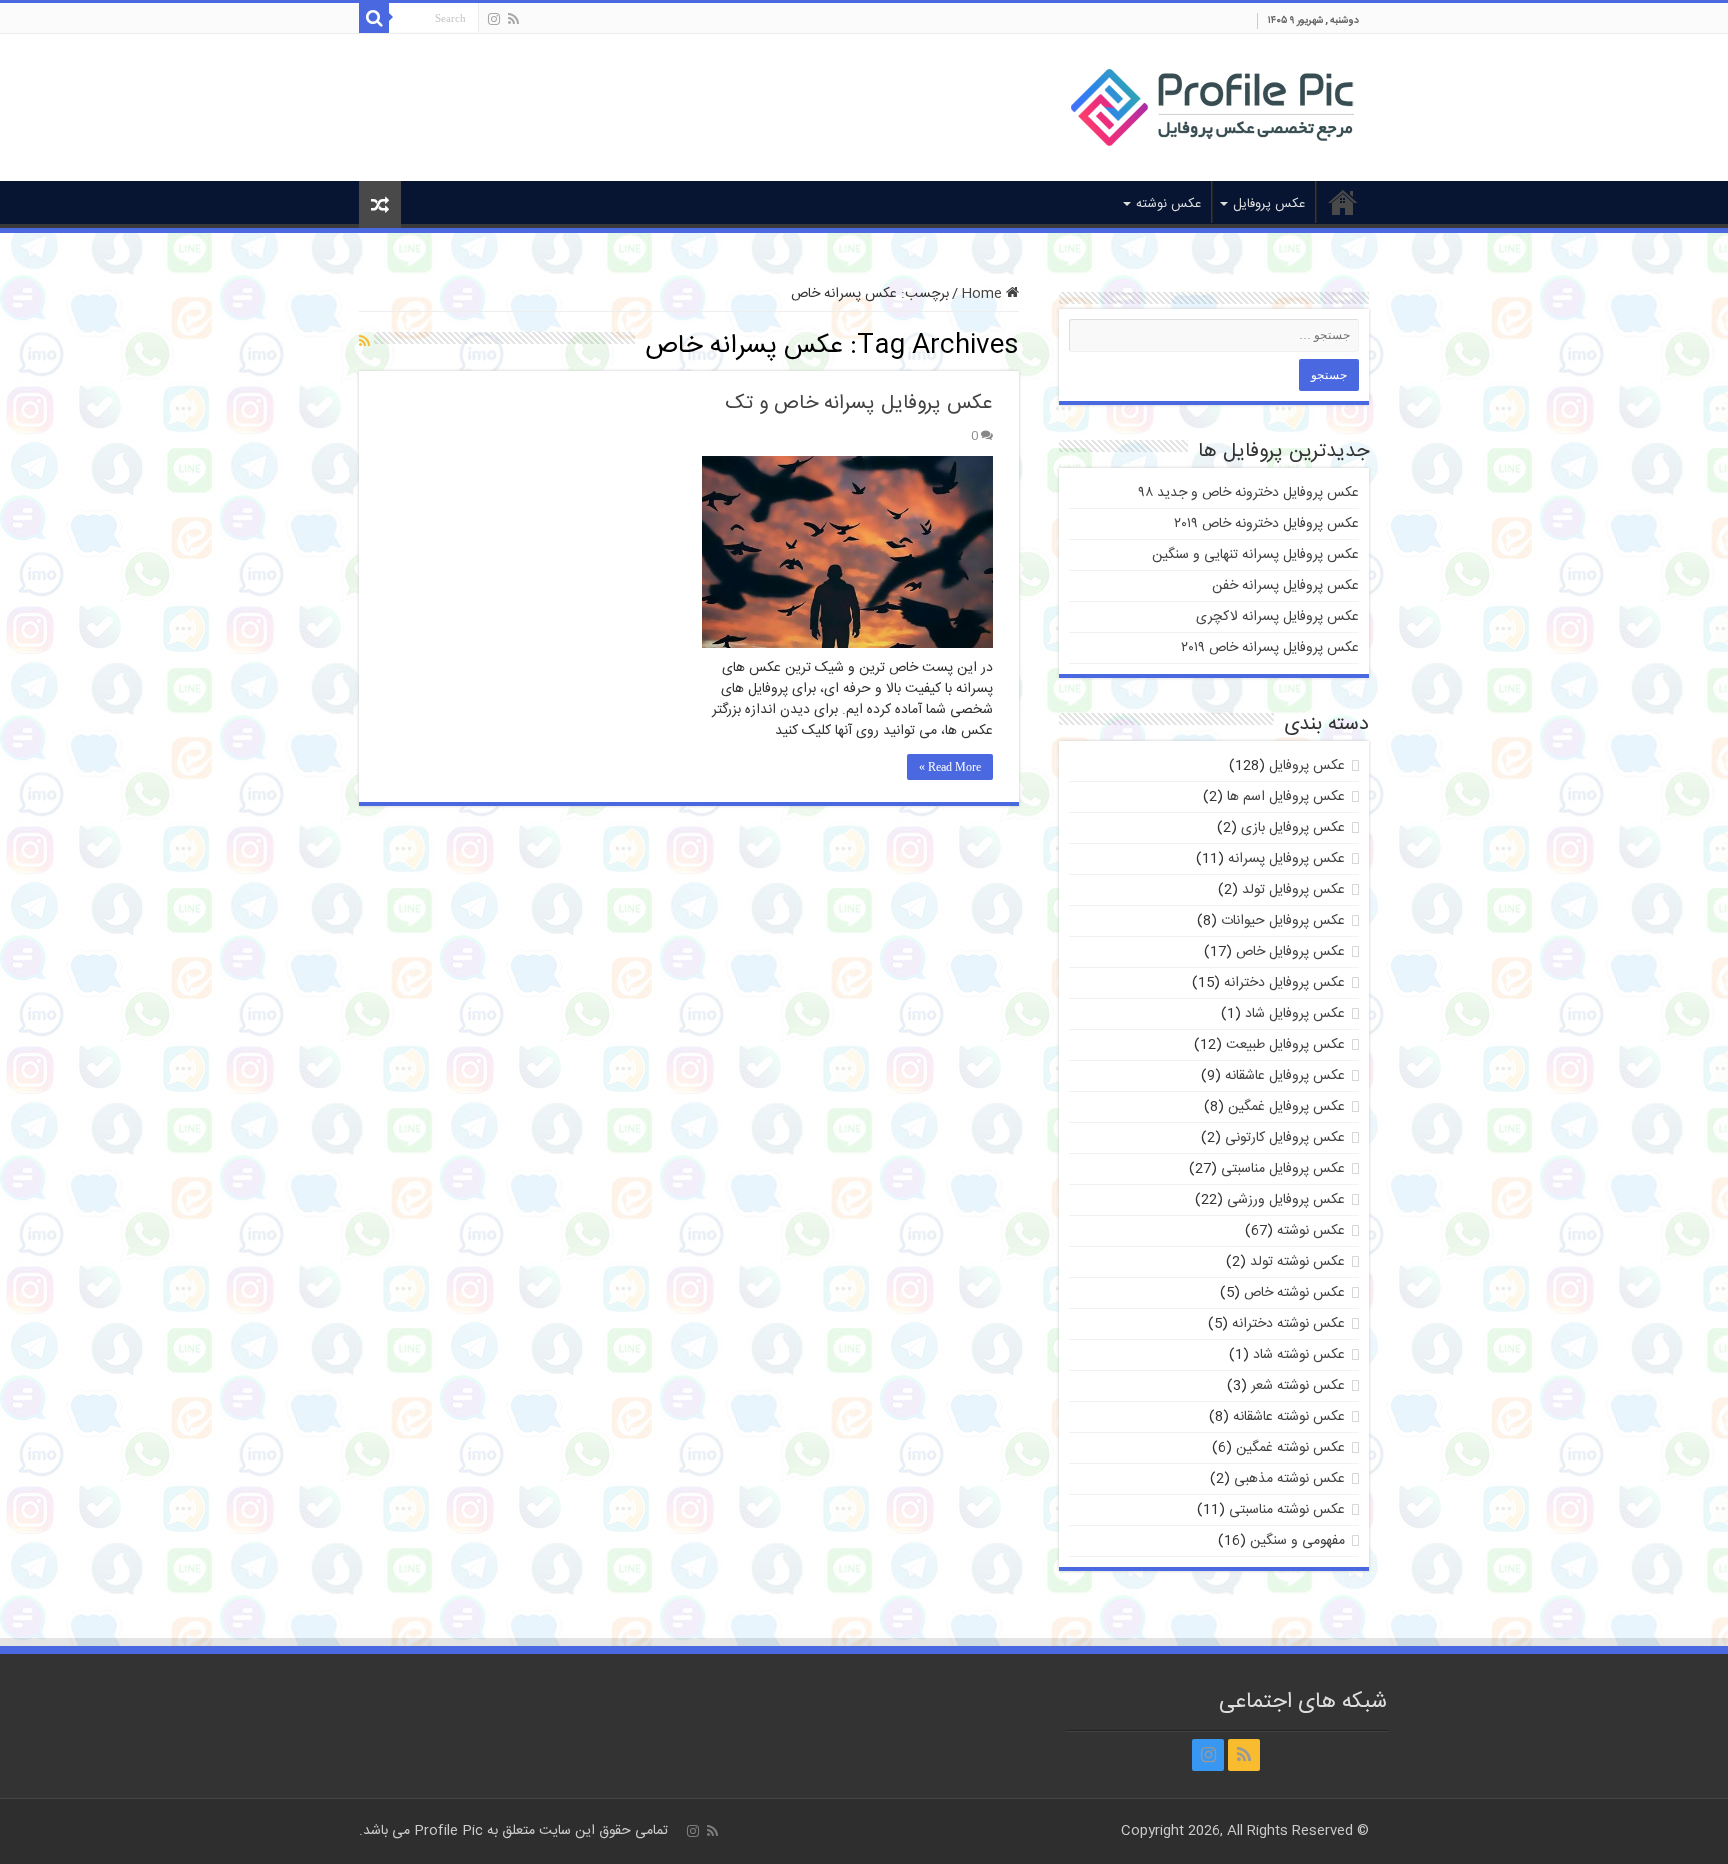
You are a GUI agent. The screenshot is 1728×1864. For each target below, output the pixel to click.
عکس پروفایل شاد (1295, 1014)
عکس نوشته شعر (1298, 1386)
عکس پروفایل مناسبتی (1283, 1169)
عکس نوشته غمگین (1290, 1448)
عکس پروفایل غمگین (1286, 1107)
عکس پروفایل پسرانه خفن (1285, 586)
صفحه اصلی (1343, 202)
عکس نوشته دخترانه (1288, 1324)
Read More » (950, 767)
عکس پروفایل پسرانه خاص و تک (859, 403)
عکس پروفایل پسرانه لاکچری (1277, 617)
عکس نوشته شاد (1299, 1355)
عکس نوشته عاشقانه (1289, 1417)
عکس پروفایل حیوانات (1283, 921)
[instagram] (494, 20)
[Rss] (513, 20)
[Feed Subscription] (364, 343)
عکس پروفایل (1269, 204)
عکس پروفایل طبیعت (1285, 1045)
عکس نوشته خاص (1294, 1293)
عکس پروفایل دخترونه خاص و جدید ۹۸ (1249, 493)
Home (983, 294)
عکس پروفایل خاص (1290, 952)
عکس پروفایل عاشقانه (1285, 1076)
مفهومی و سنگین (1297, 1541)
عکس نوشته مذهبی (1289, 1479)
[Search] (374, 18)
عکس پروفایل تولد (1293, 890)
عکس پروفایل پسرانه (1286, 859)
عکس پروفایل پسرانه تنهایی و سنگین (1255, 555)
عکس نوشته (1168, 204)
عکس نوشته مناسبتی (1287, 1510)
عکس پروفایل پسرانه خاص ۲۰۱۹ (1270, 648)
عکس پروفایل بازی (1293, 828)
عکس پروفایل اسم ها (1286, 797)
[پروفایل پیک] (1212, 104)
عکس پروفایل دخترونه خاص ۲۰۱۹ (1266, 524)
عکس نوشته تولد (1297, 1262)
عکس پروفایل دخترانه (1284, 983)
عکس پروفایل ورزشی (1286, 1200)
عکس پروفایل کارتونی (1285, 1138)
